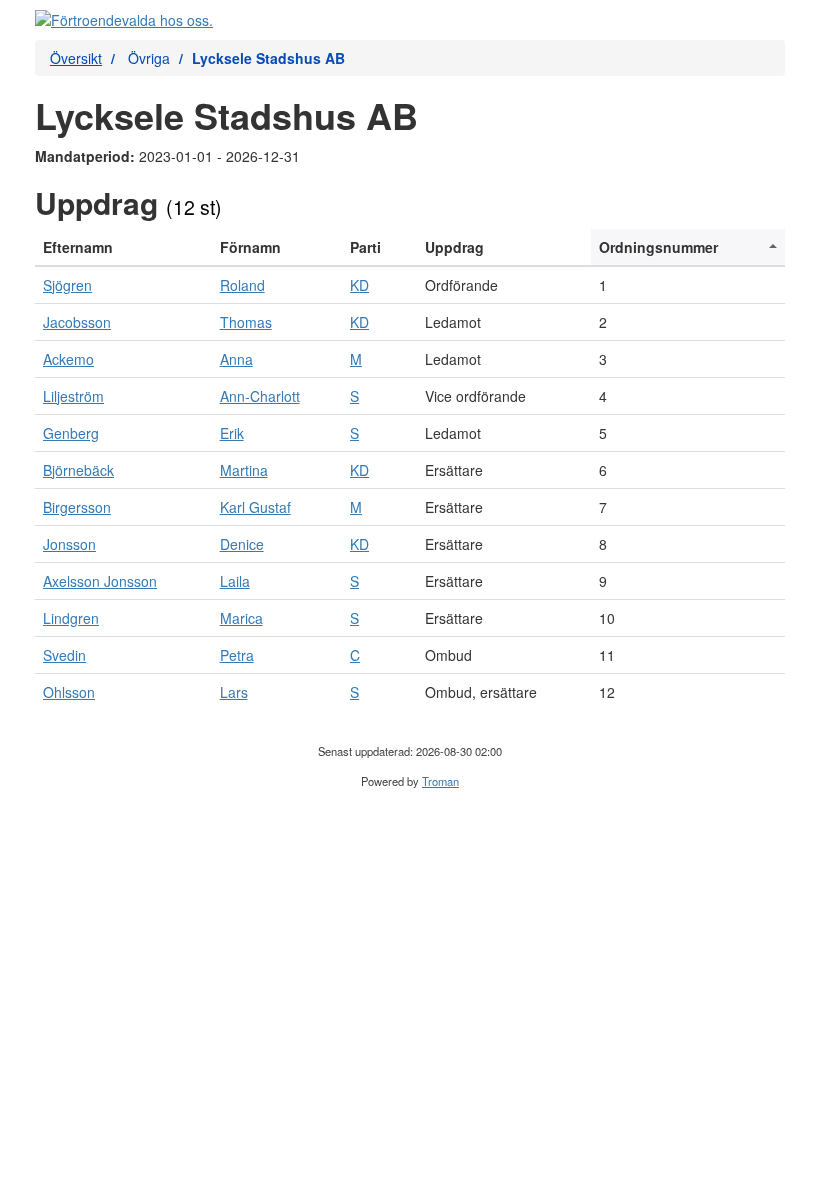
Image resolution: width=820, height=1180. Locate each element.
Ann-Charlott (260, 396)
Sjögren (67, 285)
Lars (234, 692)
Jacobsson (77, 322)
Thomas (246, 322)
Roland (242, 285)
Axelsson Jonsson (100, 581)
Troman (440, 781)
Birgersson (77, 507)
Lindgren (71, 618)
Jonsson (69, 544)
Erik (232, 433)
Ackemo (68, 359)
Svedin (64, 655)
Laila (235, 581)
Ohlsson (69, 692)
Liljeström (73, 396)
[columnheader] (123, 247)
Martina (244, 470)
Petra (237, 655)
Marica (241, 618)
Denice (242, 544)
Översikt (76, 58)
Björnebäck (78, 470)
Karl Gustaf (255, 507)
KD (359, 285)
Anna (236, 359)
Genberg (71, 433)
